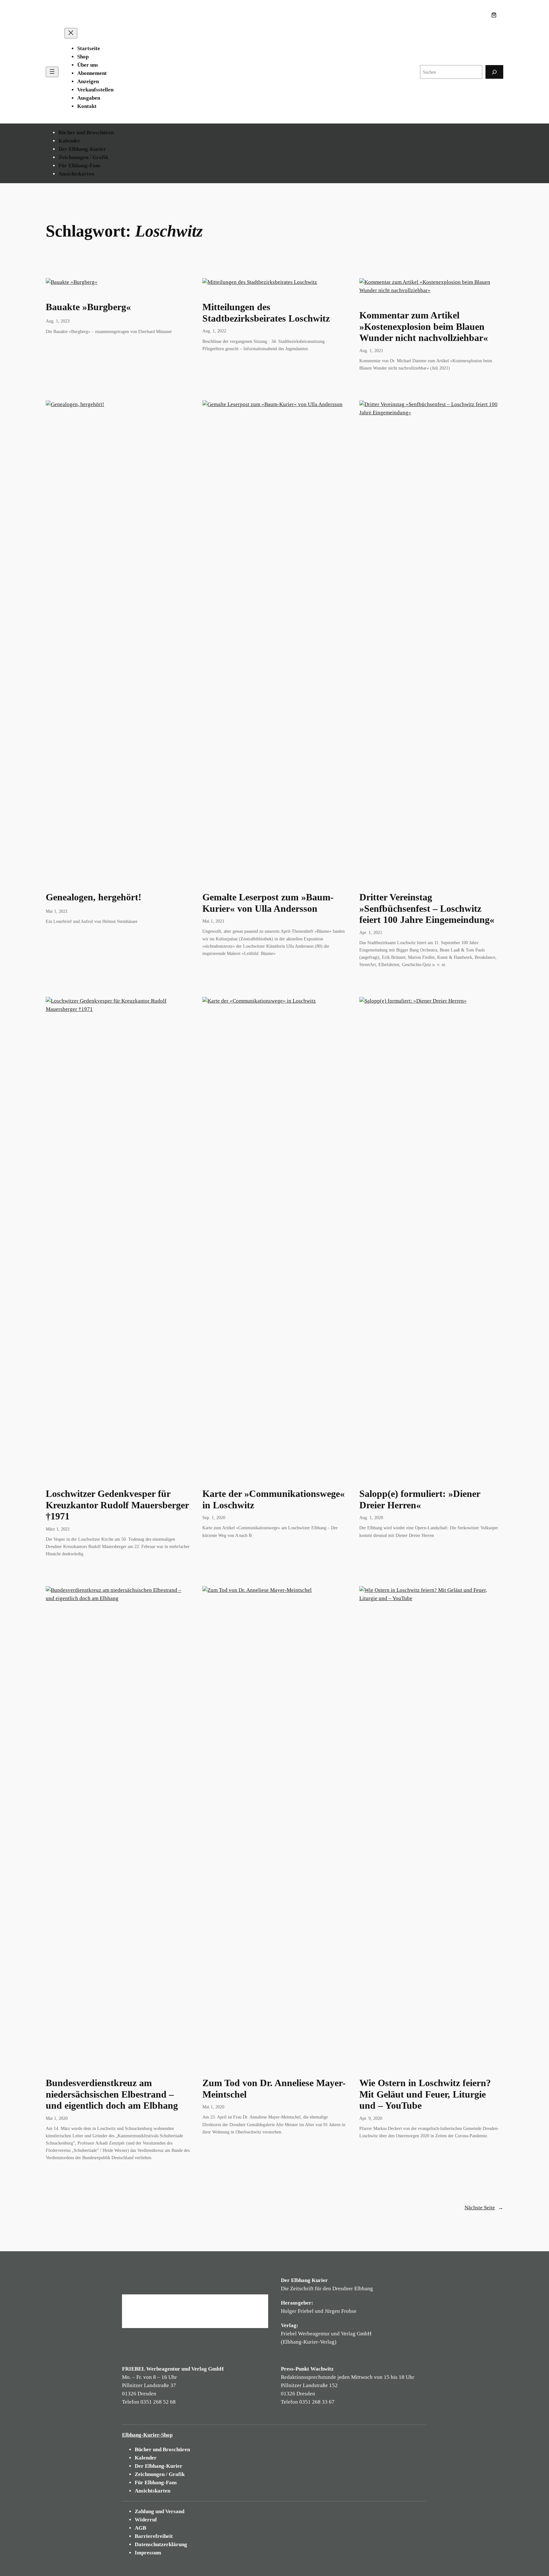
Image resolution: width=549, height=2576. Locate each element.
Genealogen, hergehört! (94, 897)
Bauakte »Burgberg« (88, 307)
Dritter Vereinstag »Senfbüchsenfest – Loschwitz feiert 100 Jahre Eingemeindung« (427, 908)
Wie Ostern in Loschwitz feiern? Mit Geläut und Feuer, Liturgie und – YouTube (425, 2094)
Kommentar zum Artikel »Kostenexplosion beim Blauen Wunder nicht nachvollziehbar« (424, 327)
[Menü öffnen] (52, 72)
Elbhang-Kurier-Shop (147, 2435)
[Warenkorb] (495, 15)
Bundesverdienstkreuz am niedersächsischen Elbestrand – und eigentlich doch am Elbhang (112, 2094)
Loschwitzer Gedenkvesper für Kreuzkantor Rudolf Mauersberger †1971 (117, 1505)
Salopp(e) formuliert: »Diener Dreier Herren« (420, 1499)
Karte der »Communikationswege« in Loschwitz (274, 1499)
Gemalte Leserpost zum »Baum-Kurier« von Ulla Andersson (268, 903)
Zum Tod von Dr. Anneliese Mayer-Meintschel (274, 2089)
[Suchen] (494, 72)
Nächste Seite (484, 2208)
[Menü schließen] (71, 33)
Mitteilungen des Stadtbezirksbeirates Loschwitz (266, 313)
